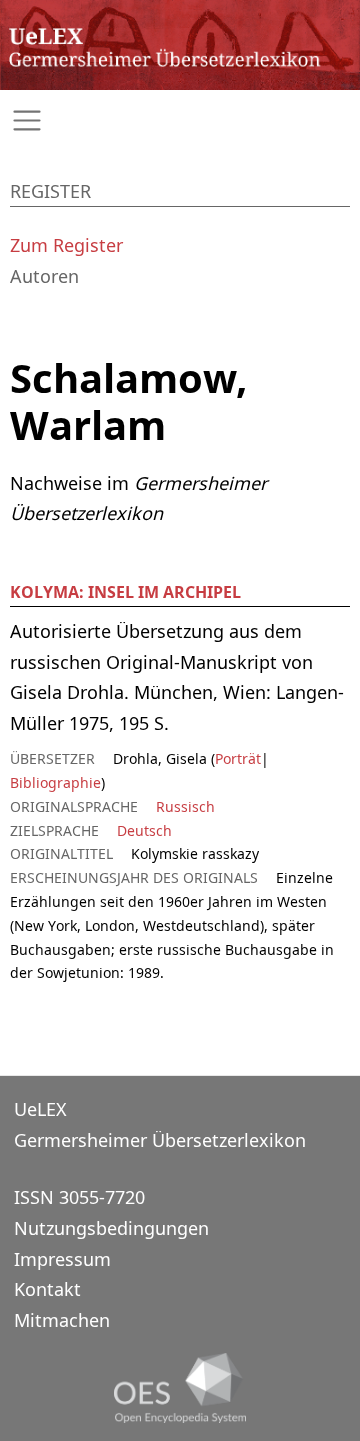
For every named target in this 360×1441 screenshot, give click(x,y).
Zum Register (66, 245)
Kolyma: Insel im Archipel (125, 592)
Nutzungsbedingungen (111, 1228)
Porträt (238, 758)
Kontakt (47, 1289)
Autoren (44, 276)
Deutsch (144, 830)
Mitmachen (62, 1320)
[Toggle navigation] (180, 120)
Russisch (185, 806)
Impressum (62, 1259)
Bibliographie (55, 782)
